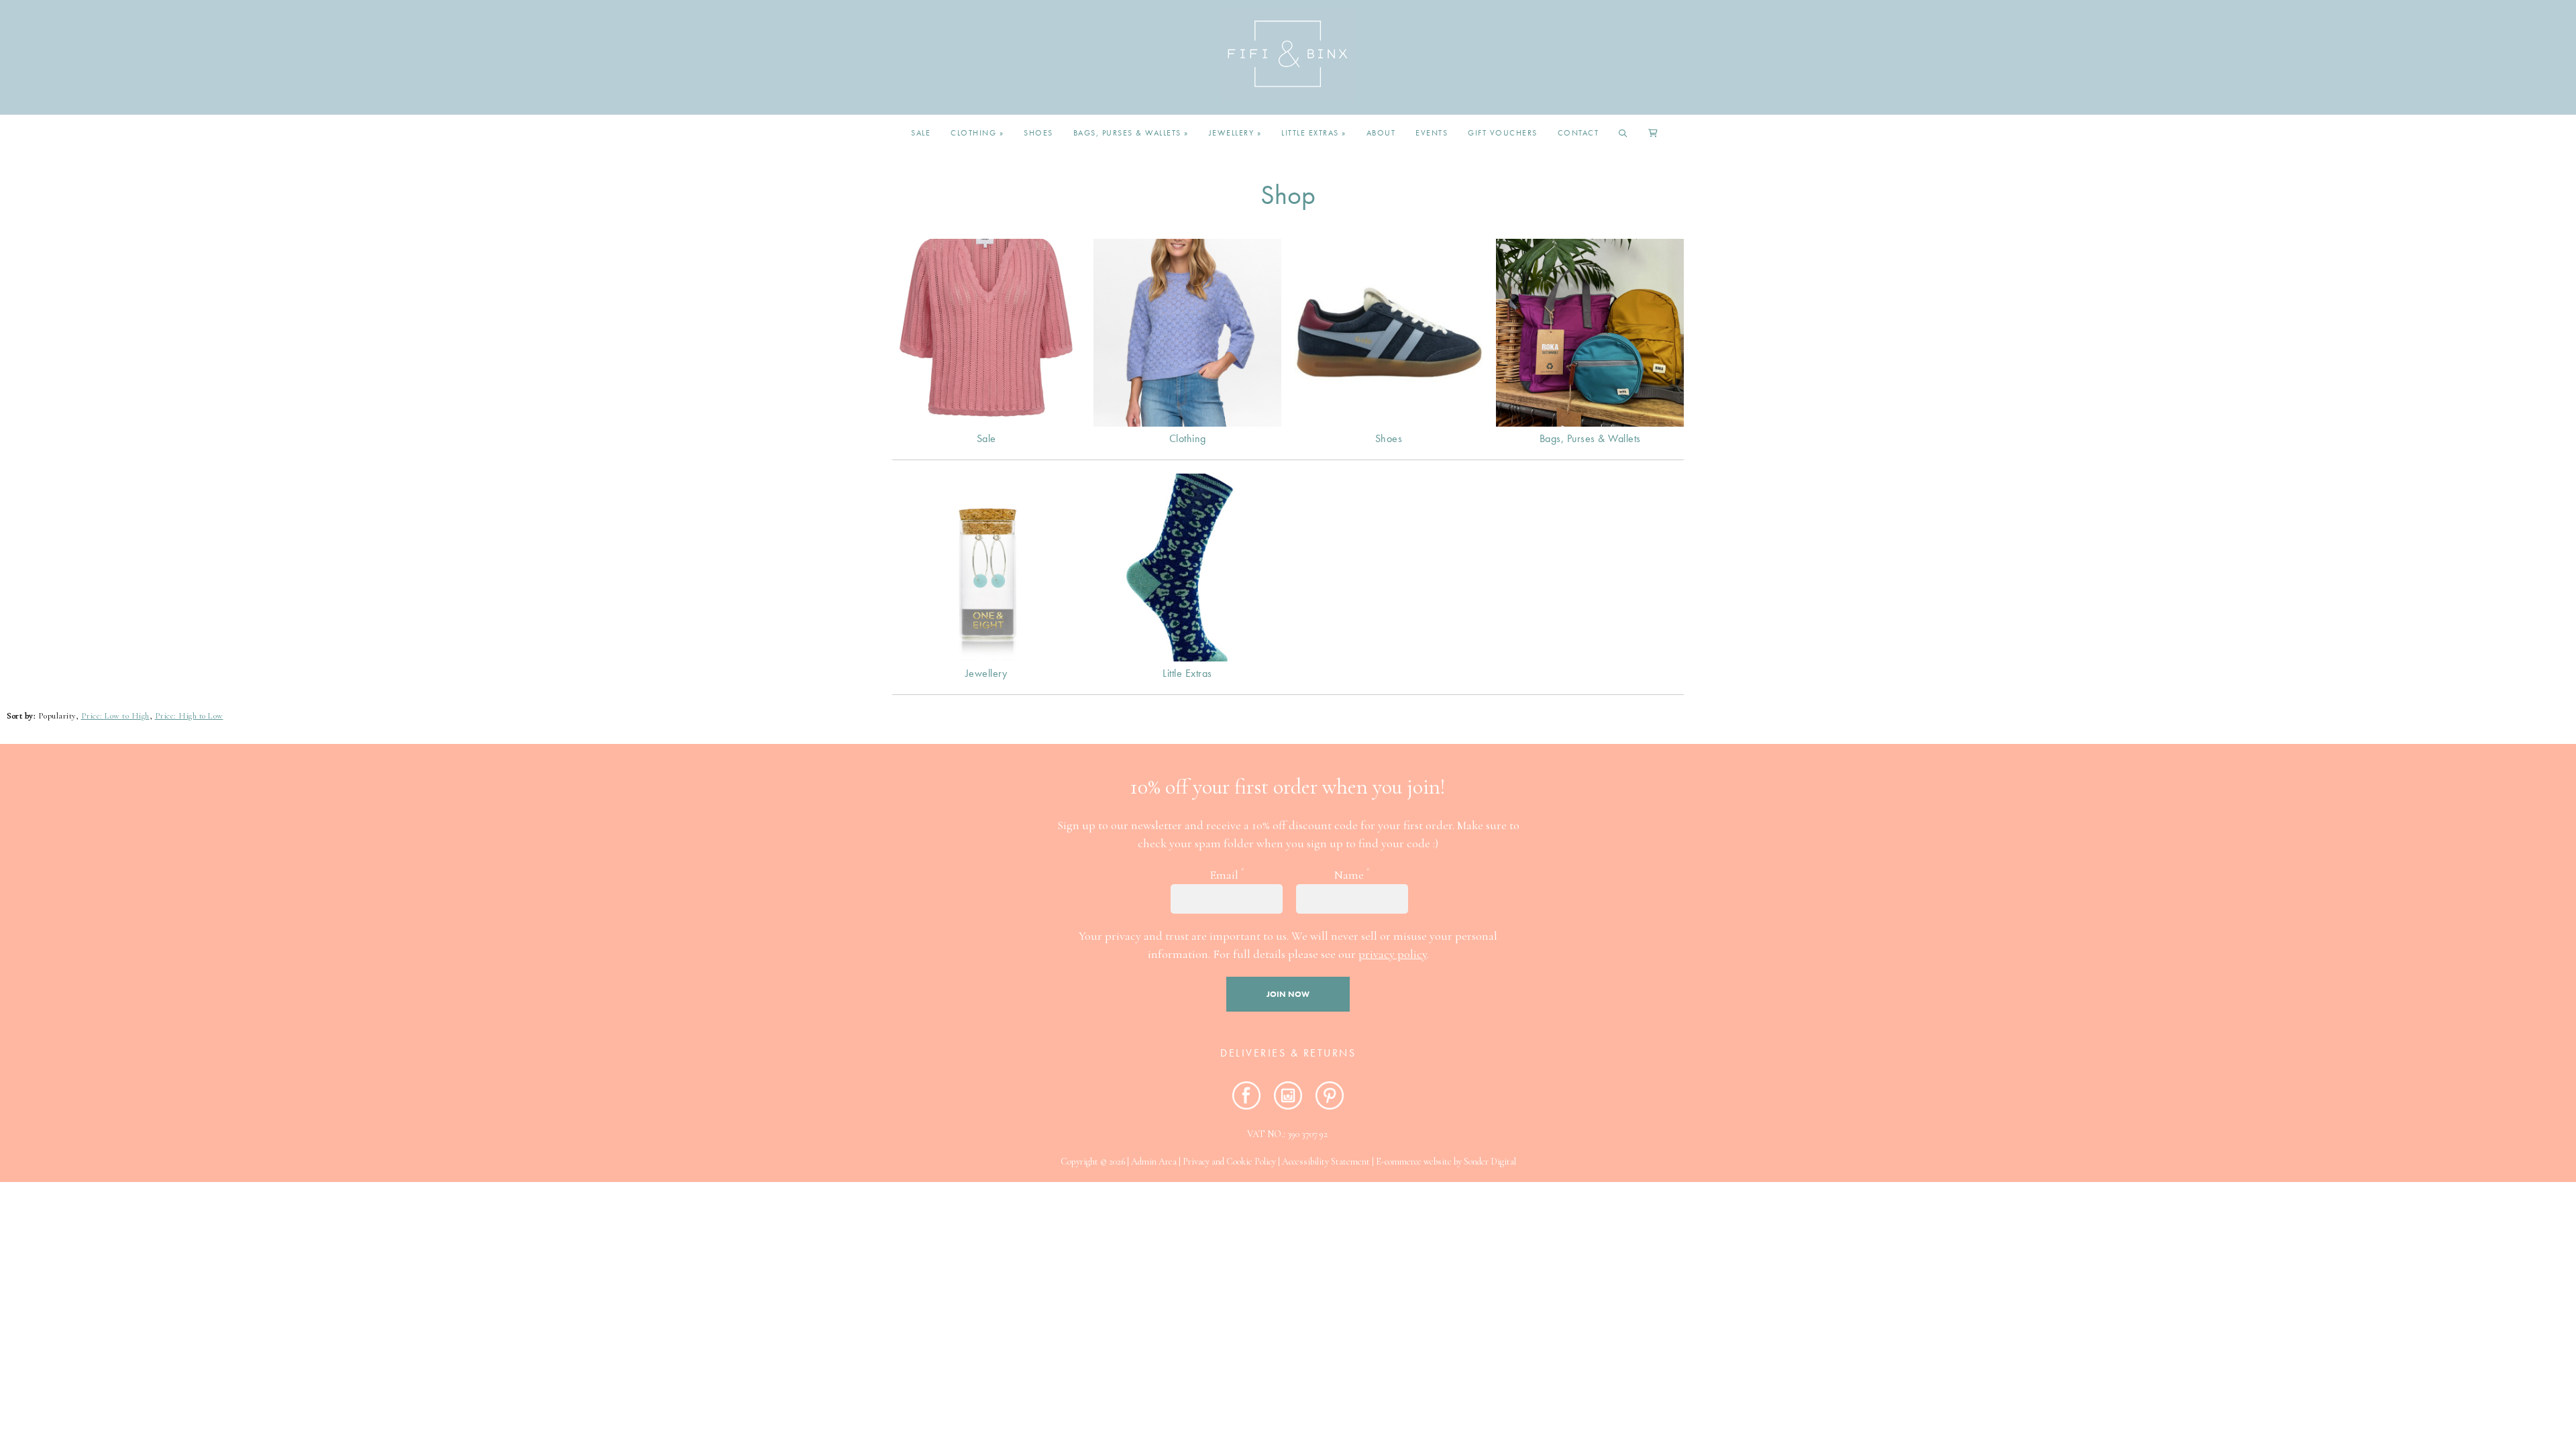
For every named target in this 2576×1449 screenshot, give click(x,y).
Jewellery (1235, 133)
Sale (921, 133)
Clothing (977, 133)
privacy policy (1393, 954)
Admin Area (1154, 1162)
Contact (1578, 133)
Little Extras (1314, 133)
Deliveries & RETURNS (1288, 1053)
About (1381, 133)
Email (1227, 874)
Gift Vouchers (1503, 133)
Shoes (1038, 133)
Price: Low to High (115, 716)
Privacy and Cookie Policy (1229, 1162)
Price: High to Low (189, 716)
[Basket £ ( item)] (1654, 133)
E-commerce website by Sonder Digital (1446, 1162)
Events (1432, 133)
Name (1352, 874)
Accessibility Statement (1326, 1162)
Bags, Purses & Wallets (1131, 133)
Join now (1288, 994)
